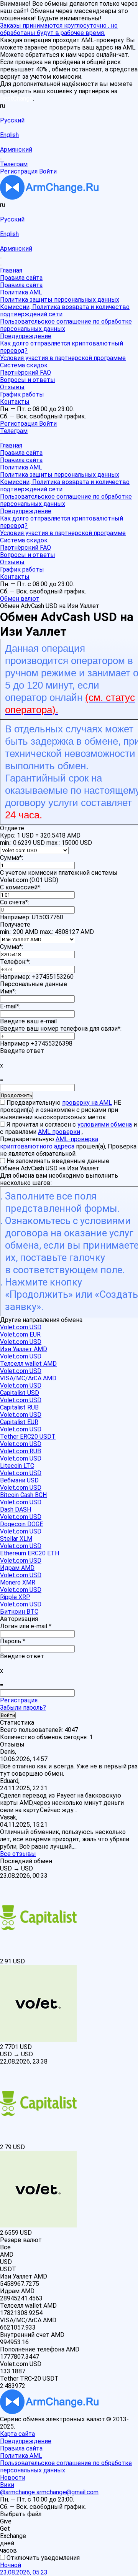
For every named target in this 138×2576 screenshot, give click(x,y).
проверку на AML (87, 1103)
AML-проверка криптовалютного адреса (49, 1143)
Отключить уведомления (42, 2558)
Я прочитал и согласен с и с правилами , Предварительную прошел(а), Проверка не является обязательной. (68, 1139)
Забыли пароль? (23, 1708)
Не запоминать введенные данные (57, 1161)
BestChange (16, 98)
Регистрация (19, 1700)
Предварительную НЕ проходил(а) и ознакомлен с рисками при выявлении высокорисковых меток (61, 1110)
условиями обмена (105, 1124)
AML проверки (59, 1132)
